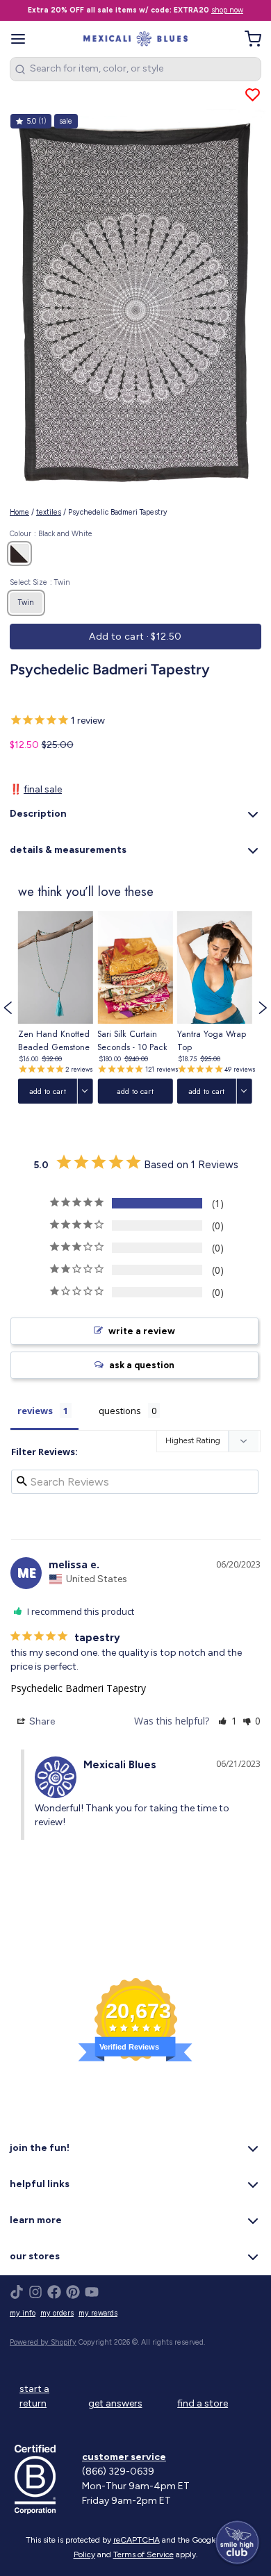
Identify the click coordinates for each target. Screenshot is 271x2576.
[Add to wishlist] (253, 95)
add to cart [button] (48, 1091)
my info (23, 2313)
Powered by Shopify (43, 2342)
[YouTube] (92, 2292)
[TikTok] (17, 2292)
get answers (115, 2403)
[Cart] (248, 39)
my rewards (98, 2313)
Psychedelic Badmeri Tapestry (78, 1688)
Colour (51, 534)
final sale (43, 789)
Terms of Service (143, 2554)
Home (19, 512)
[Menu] (23, 39)
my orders (57, 2313)
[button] (135, 637)
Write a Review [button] (142, 1331)
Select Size (40, 582)
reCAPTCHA (137, 2540)
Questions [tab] (120, 1411)
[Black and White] (19, 554)
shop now (227, 10)
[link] (56, 1008)
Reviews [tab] (35, 1411)
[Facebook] (54, 2292)
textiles (49, 512)
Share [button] (41, 1721)
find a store (203, 2403)
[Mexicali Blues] (136, 39)
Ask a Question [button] (142, 1365)
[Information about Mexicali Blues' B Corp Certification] (43, 2479)
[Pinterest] (73, 2292)
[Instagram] (35, 2292)
